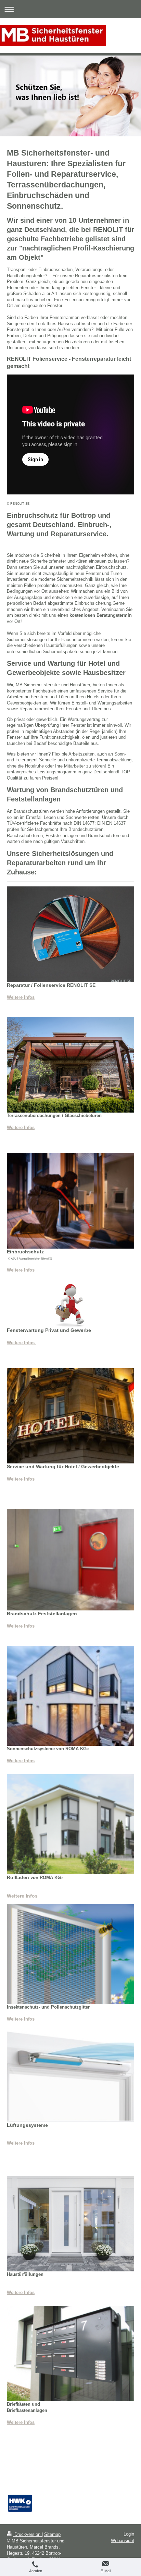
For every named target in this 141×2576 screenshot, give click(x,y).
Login (129, 2534)
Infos (29, 1626)
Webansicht (123, 2541)
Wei (11, 2143)
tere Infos (25, 2143)
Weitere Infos (21, 997)
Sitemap (52, 2534)
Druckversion (27, 2534)
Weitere (15, 1626)
